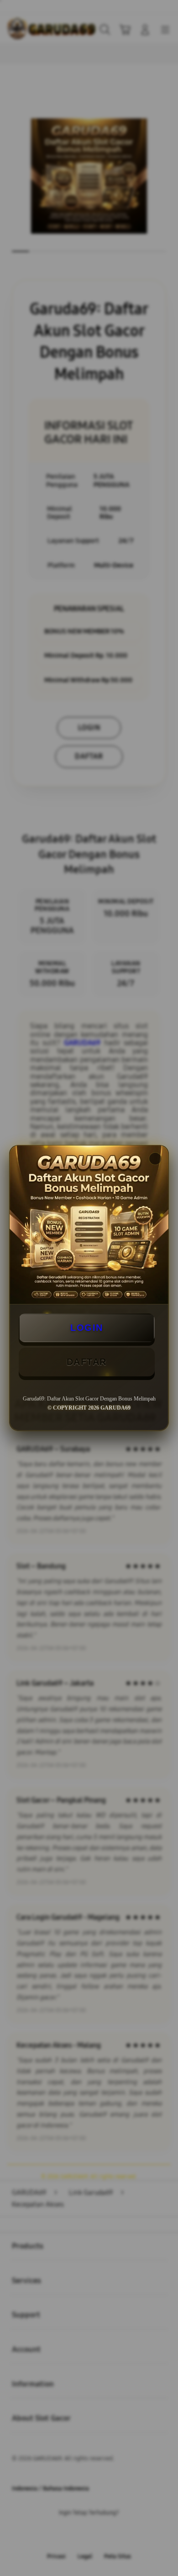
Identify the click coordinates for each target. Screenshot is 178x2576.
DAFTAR (87, 1362)
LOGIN (87, 1328)
